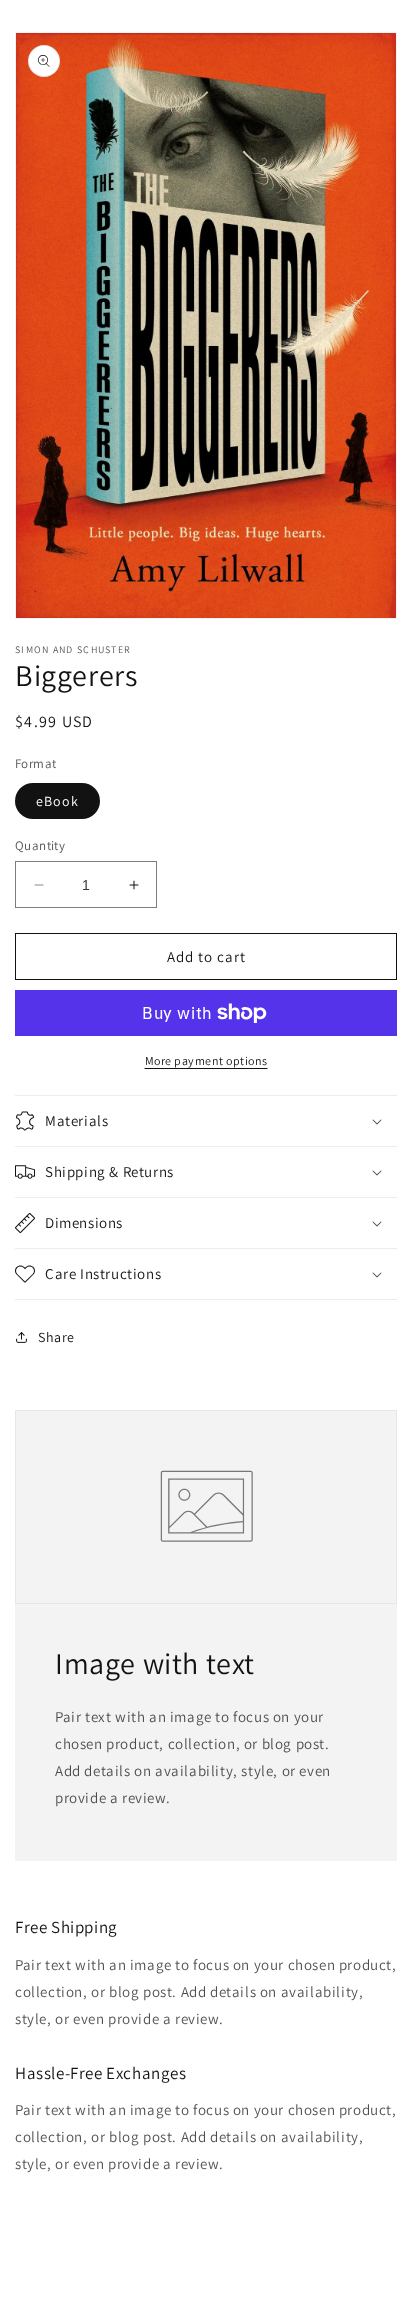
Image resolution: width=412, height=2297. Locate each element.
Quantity (40, 845)
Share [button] (56, 1337)
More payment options (206, 1060)
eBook (57, 801)
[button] (206, 1121)
